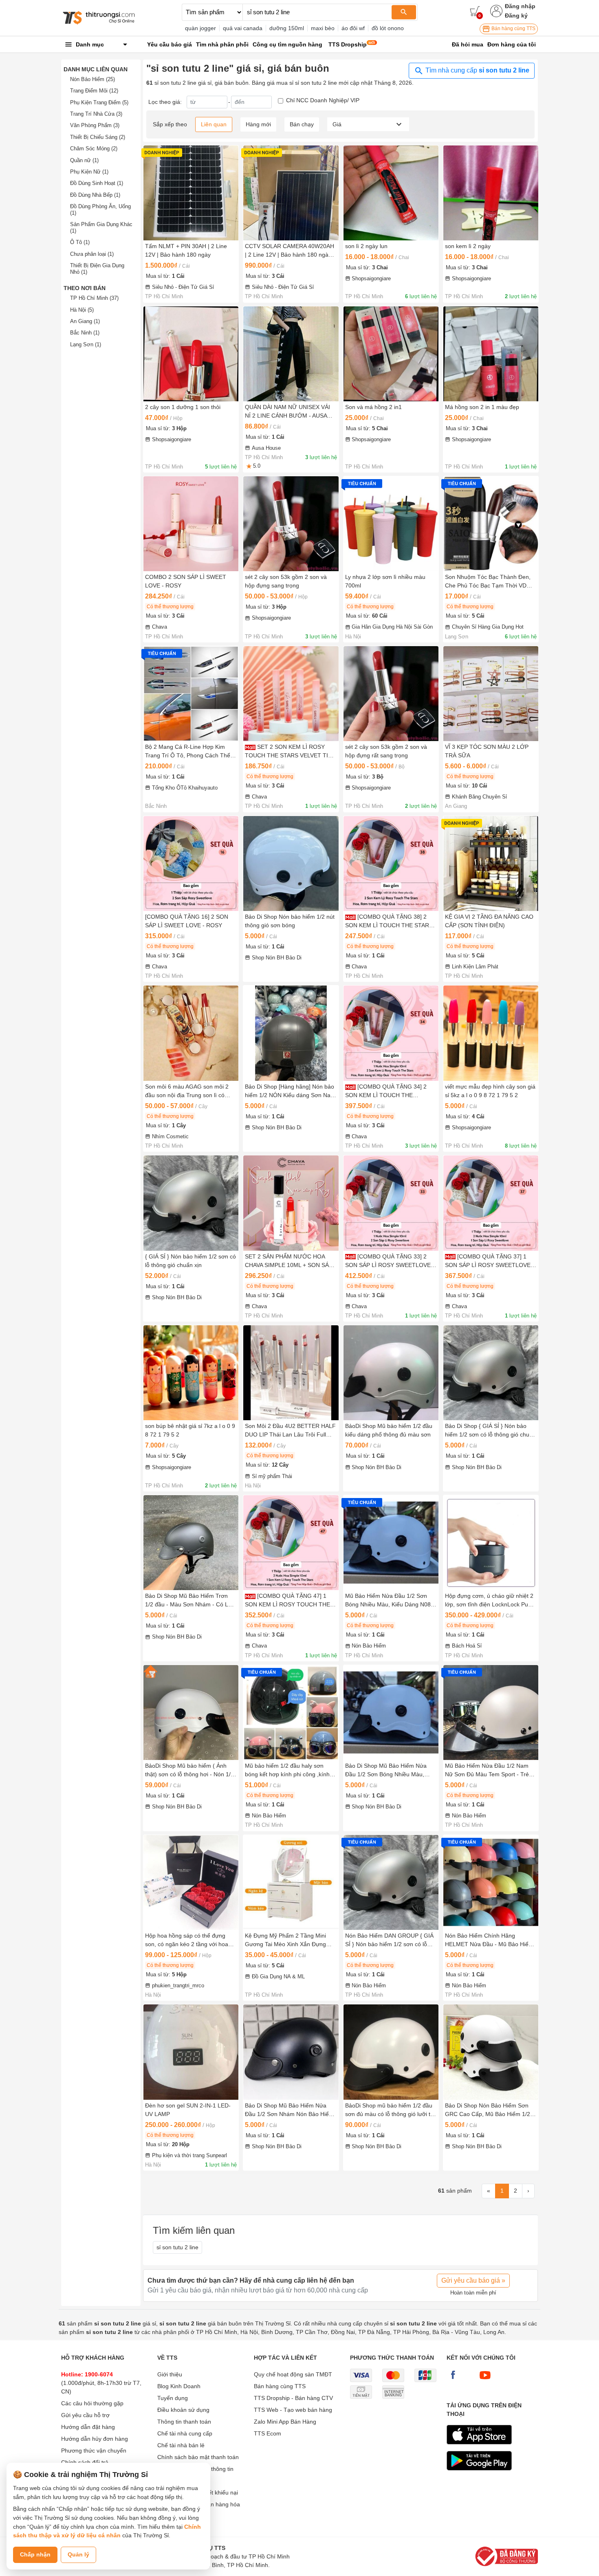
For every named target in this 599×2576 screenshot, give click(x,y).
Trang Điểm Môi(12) (94, 91)
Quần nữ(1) (84, 160)
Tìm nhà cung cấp (477, 70)
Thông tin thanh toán (184, 2422)
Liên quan (214, 124)
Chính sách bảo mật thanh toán (198, 2457)
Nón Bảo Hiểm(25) (92, 79)
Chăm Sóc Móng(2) (94, 148)
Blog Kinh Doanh (179, 2386)
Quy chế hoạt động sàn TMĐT (293, 2374)
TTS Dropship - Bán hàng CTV (293, 2398)
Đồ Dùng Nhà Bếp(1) (95, 195)
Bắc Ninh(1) (85, 333)
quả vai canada (243, 28)
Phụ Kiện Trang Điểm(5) (99, 102)
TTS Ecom (268, 2433)
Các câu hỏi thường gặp (92, 2403)
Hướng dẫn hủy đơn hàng (95, 2439)
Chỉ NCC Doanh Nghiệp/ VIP (323, 100)
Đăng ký (516, 15)
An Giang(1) (85, 321)
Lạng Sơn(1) (86, 344)
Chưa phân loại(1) (92, 254)
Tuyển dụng (173, 2398)
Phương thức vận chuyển (94, 2451)
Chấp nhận (35, 2554)
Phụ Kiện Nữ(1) (89, 172)
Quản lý (78, 2554)
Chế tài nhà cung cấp (185, 2433)
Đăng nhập (520, 6)
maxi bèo (323, 28)
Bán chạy (302, 124)
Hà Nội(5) (82, 310)
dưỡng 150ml (287, 28)
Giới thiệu (170, 2374)
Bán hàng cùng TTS (513, 29)
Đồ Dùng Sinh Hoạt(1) (97, 183)
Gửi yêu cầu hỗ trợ (85, 2415)
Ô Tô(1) (80, 242)
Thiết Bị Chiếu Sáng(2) (98, 137)
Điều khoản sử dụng (183, 2410)
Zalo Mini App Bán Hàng (285, 2422)
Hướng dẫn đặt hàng (88, 2427)
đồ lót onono (388, 28)
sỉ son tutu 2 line (177, 2247)
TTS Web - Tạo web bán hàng (293, 2410)
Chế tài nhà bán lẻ (181, 2445)
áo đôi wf (353, 28)
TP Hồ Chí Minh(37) (94, 298)
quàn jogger (200, 28)
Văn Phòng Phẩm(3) (95, 125)
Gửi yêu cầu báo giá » (473, 2280)
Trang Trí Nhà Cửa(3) (96, 114)
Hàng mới (258, 124)
